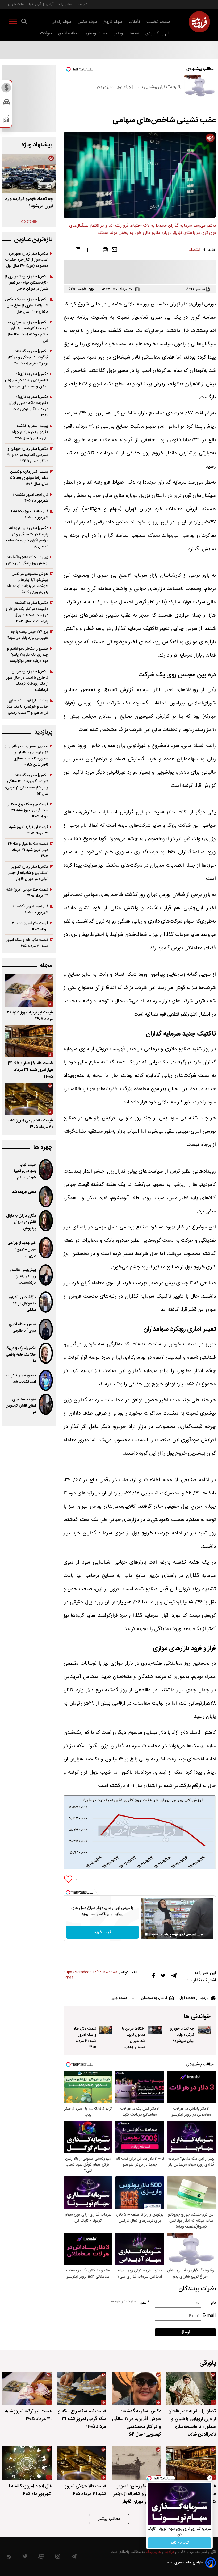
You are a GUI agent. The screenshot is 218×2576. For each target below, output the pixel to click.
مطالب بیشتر (109, 2519)
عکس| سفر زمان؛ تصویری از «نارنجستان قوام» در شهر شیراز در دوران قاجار (26, 283)
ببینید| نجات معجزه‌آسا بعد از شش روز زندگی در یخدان (27, 560)
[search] (24, 22)
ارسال (185, 2332)
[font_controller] (87, 251)
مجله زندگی (61, 22)
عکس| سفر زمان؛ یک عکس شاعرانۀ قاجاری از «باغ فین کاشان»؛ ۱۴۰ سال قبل (27, 306)
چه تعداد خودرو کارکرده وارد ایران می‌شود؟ (182, 2035)
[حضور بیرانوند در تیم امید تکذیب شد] (46, 1380)
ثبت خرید (102, 1932)
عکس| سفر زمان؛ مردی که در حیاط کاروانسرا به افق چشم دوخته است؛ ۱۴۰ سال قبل (27, 331)
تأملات (134, 22)
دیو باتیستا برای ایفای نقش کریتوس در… (21, 1406)
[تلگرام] (174, 1977)
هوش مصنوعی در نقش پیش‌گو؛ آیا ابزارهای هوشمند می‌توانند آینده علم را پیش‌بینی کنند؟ (27, 583)
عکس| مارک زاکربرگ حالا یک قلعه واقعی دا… (21, 1355)
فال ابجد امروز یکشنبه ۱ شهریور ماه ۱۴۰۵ (30, 498)
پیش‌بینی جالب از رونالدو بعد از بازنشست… (23, 1277)
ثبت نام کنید (180, 2543)
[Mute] (154, 1934)
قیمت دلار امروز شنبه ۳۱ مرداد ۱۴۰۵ (30, 926)
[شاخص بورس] (7, 120)
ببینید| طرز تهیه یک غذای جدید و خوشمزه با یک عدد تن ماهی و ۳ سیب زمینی (27, 707)
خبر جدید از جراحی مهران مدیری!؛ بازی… (22, 1249)
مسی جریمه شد (24, 1192)
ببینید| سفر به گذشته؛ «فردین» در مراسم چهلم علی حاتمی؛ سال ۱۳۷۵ (30, 432)
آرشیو (50, 4)
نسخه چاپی (119, 1998)
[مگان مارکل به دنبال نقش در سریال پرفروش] (46, 1221)
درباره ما (82, 4)
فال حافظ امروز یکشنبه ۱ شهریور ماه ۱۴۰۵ (30, 514)
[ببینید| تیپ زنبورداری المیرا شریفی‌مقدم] (46, 1170)
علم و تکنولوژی (158, 33)
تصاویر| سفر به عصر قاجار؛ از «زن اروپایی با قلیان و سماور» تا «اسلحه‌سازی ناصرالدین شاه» (27, 755)
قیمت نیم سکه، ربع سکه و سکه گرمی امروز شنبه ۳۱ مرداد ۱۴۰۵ (28, 810)
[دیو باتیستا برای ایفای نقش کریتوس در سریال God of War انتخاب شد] (46, 1404)
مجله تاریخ (113, 22)
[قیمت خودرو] (7, 103)
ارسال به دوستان (154, 1998)
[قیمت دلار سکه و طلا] (7, 89)
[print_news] (105, 251)
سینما (134, 33)
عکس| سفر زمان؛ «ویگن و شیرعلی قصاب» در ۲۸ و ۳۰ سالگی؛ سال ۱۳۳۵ (27, 455)
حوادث (46, 33)
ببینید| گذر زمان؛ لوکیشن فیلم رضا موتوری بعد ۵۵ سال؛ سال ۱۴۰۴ (29, 478)
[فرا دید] (199, 22)
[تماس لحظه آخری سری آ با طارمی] (46, 1329)
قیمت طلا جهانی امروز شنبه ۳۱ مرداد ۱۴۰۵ (27, 893)
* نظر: (145, 2303)
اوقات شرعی (16, 4)
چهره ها (43, 1147)
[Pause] (146, 1934)
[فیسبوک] (154, 1977)
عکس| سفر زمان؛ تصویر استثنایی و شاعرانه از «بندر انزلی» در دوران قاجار (28, 873)
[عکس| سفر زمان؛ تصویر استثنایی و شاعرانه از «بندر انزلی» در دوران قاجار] (136, 2463)
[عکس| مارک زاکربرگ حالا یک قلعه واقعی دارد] (46, 1353)
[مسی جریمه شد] (46, 1197)
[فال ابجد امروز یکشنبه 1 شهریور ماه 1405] (27, 2463)
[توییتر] (163, 1977)
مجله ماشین (69, 33)
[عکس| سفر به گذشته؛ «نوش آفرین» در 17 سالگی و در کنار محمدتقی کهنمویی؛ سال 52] (136, 2388)
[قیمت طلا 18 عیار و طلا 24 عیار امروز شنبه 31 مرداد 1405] (29, 1041)
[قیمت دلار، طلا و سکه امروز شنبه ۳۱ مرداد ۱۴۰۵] (106, 2030)
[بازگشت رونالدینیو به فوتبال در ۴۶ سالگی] (46, 1302)
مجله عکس (87, 22)
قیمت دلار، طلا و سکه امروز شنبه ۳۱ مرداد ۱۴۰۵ (85, 2038)
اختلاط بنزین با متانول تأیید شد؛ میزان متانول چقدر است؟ (134, 2041)
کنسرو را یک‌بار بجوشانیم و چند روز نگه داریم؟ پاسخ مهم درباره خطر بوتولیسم (28, 655)
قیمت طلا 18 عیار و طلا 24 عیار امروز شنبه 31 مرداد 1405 (30, 1070)
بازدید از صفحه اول (194, 1998)
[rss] (9, 2558)
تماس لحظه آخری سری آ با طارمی (22, 1328)
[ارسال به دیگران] (114, 251)
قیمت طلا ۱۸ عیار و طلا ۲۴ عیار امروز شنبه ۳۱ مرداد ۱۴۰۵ (28, 850)
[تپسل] (68, 1892)
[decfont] (68, 251)
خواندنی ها (197, 2017)
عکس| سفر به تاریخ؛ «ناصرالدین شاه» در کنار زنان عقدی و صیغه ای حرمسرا (26, 380)
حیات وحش (97, 33)
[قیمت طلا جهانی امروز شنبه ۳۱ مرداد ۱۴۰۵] (29, 1099)
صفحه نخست (159, 22)
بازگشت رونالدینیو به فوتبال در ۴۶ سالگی (22, 1304)
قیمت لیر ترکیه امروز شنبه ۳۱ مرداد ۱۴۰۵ (29, 830)
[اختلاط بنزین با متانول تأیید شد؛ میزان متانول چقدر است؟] (155, 2030)
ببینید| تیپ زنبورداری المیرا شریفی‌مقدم (25, 1171)
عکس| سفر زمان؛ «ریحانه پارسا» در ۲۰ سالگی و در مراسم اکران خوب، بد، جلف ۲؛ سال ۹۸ (27, 537)
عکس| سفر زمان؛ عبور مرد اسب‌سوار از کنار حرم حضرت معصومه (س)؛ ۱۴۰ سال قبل (27, 260)
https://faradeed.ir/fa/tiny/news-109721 (91, 1975)
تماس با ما (65, 4)
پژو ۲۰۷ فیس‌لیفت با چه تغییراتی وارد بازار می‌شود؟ (28, 635)
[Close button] (210, 2478)
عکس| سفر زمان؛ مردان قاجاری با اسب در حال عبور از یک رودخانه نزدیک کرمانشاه (27, 681)
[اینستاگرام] (58, 2558)
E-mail (209, 2316)
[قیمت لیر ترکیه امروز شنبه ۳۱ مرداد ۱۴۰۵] (29, 990)
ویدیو (118, 33)
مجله (46, 965)
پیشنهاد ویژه (37, 145)
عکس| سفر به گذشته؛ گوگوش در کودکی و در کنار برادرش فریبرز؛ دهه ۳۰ (28, 357)
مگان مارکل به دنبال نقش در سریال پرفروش (21, 1222)
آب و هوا (35, 4)
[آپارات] (41, 2558)
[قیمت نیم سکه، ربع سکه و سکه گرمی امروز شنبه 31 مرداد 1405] (82, 2388)
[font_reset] (78, 251)
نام (213, 2303)
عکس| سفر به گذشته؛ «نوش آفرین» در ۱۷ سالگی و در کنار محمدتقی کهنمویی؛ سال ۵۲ (27, 784)
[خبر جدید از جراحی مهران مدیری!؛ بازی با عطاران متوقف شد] (46, 1248)
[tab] (35, 222)
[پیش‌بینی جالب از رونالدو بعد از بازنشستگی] (46, 1275)
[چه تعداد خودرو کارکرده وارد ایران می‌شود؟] (204, 2030)
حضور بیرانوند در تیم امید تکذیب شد (21, 1379)
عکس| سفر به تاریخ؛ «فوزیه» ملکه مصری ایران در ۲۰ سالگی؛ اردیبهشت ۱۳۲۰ (28, 406)
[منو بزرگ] (13, 22)
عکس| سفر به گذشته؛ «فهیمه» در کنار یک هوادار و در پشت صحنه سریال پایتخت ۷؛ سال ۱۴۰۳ (27, 612)
